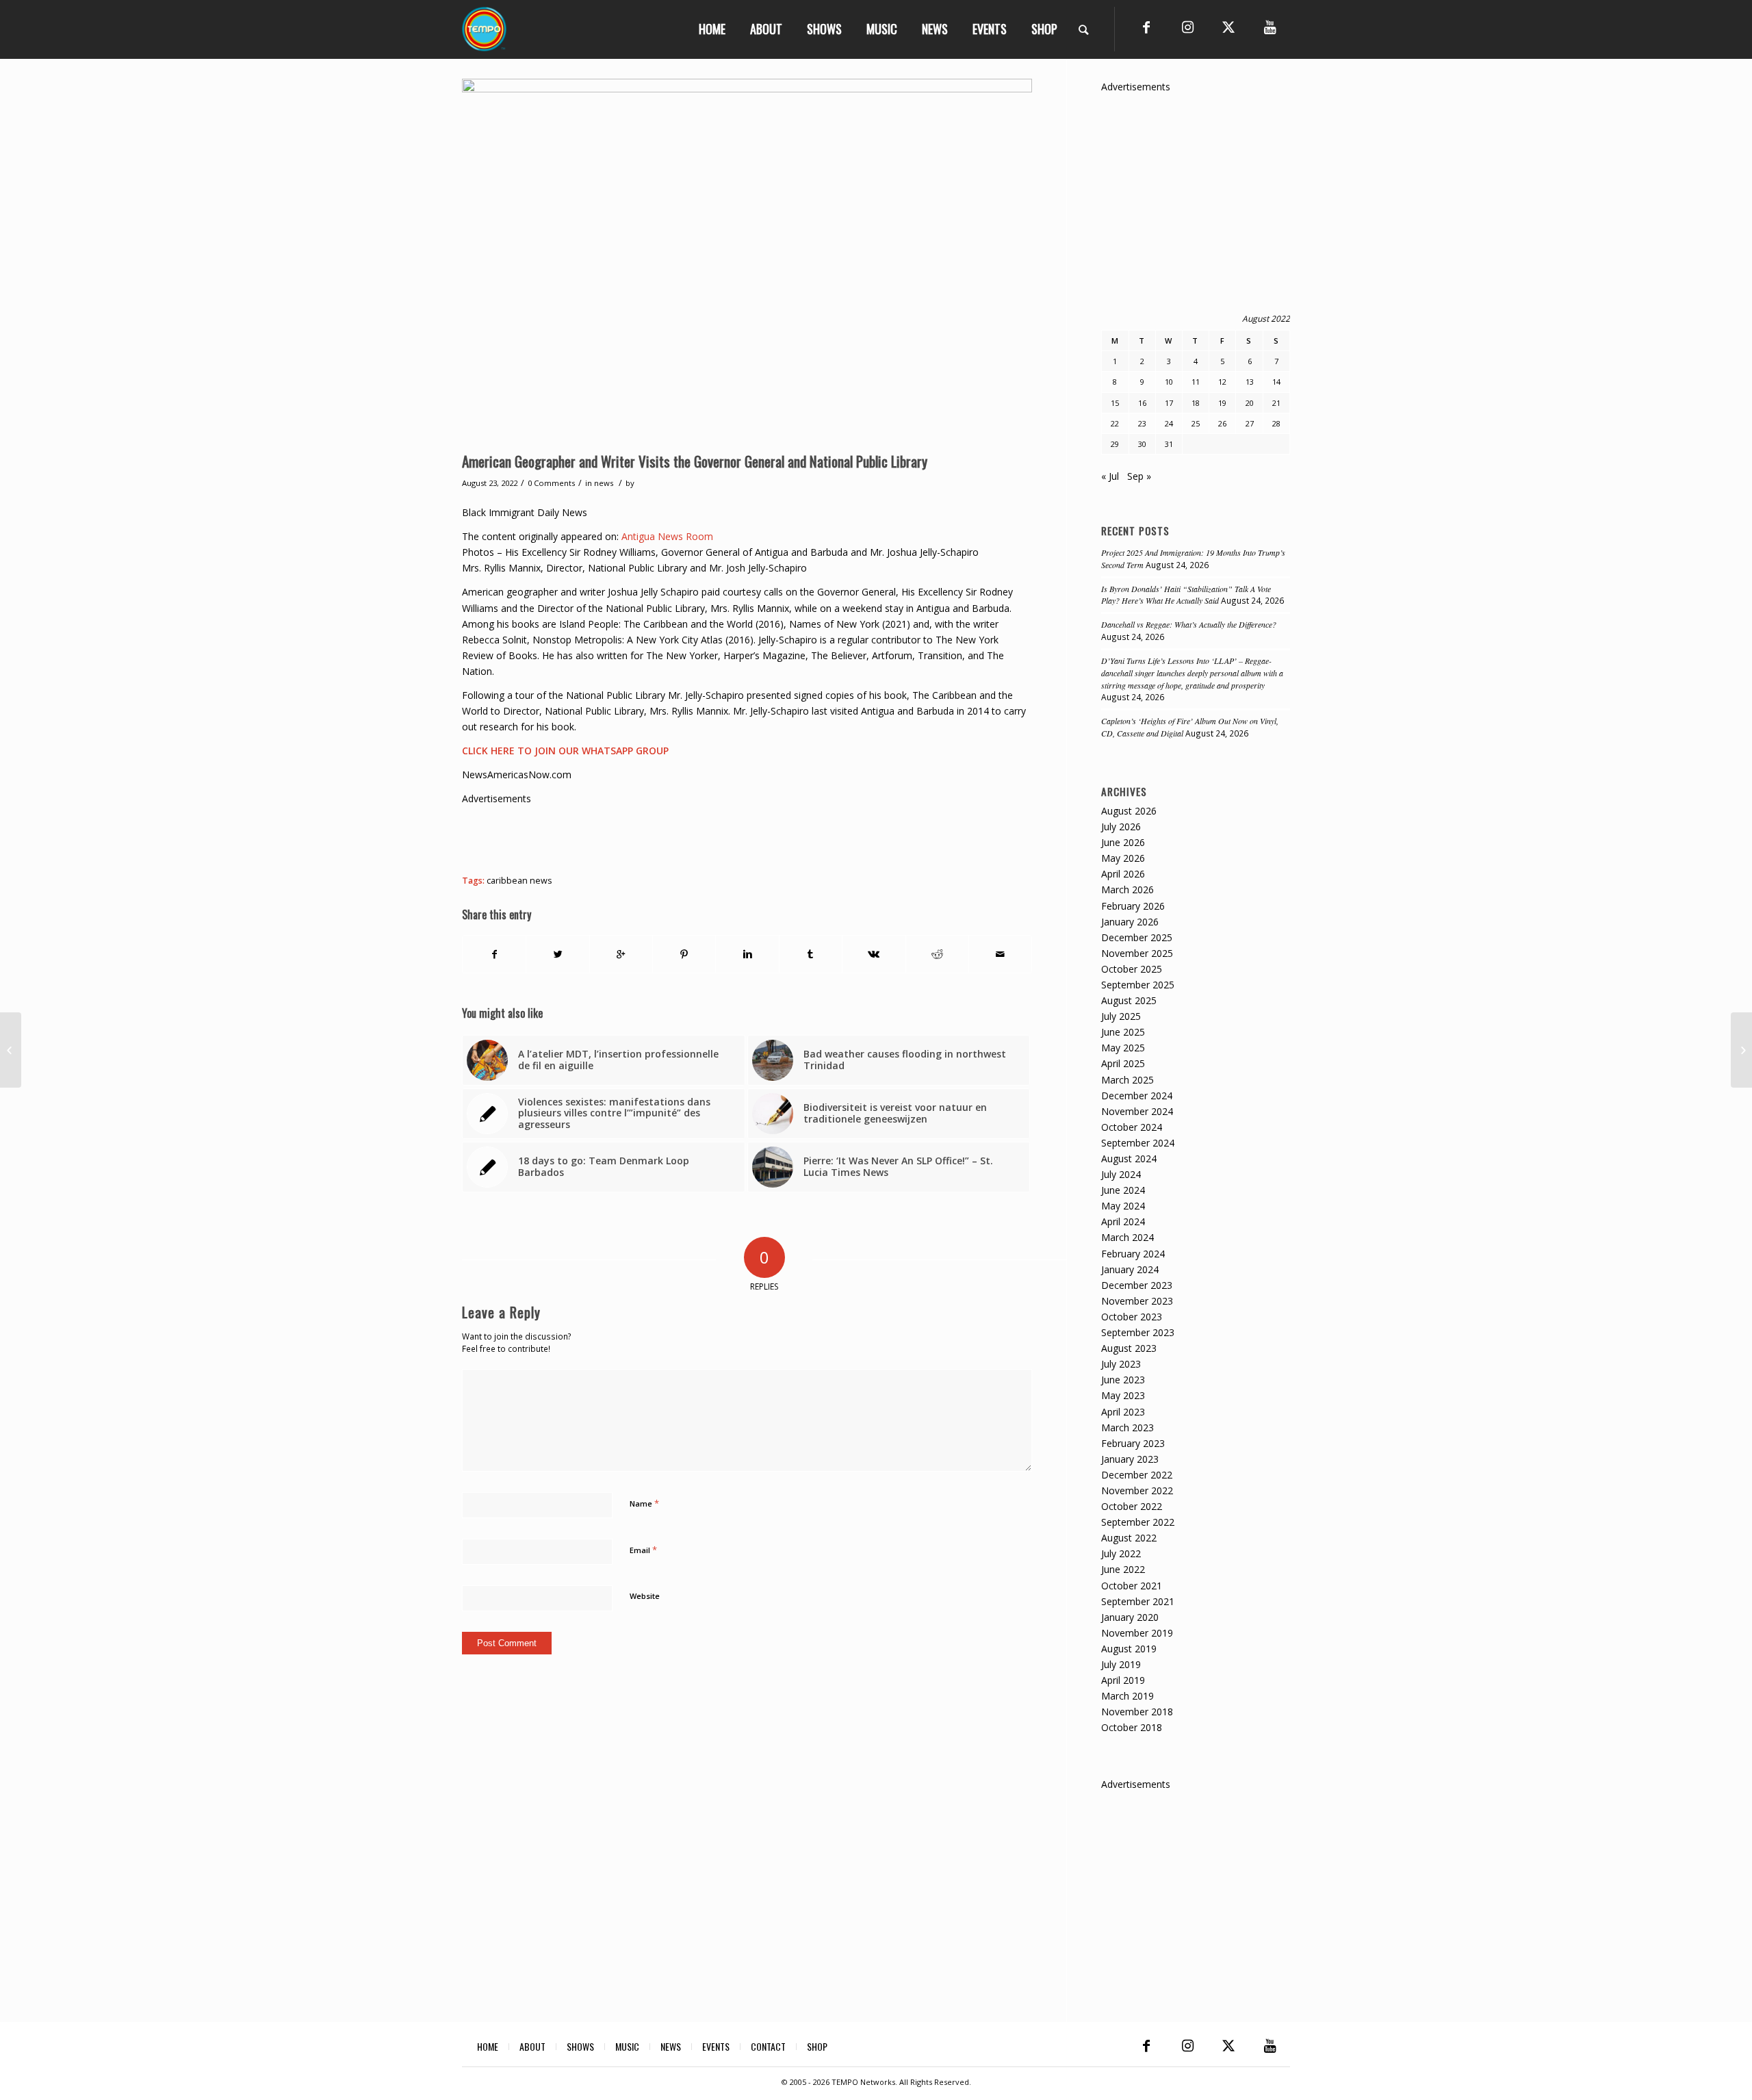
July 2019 (1121, 1664)
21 (1276, 403)
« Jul (1110, 476)
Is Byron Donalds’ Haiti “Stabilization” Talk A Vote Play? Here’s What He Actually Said (1186, 595)
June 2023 (1123, 1380)
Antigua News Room (667, 536)
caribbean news (519, 881)
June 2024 (1123, 1190)
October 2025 (1132, 969)
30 (1142, 444)
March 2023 (1128, 1427)
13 (1250, 382)
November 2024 (1137, 1111)
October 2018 (1132, 1727)
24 (1169, 423)
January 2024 (1130, 1269)
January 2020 (1130, 1617)
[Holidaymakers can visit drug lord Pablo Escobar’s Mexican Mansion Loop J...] (1741, 1050)
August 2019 (1129, 1649)
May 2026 (1123, 858)
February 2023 (1133, 1443)
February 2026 (1133, 906)
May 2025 (1123, 1048)
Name (644, 1503)
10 (1169, 382)
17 (1169, 403)
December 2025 (1137, 937)
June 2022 (1123, 1569)
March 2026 (1128, 889)
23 (1142, 423)
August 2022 (1129, 1538)
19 (1222, 403)
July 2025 (1121, 1016)
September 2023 (1138, 1332)
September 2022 (1138, 1522)
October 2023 (1132, 1317)
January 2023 (1130, 1459)
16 (1142, 403)
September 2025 (1138, 985)
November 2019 (1137, 1633)
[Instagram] (1187, 27)
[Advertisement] (711, 837)
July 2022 (1121, 1553)
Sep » (1139, 476)
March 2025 (1128, 1080)
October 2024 (1132, 1127)
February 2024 (1133, 1254)
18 (1196, 403)
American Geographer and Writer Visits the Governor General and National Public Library (695, 461)
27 (1250, 423)
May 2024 (1123, 1206)
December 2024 (1137, 1096)
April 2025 (1123, 1063)
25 (1196, 423)
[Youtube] (1270, 27)
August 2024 (1129, 1158)
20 (1250, 403)
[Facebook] (1146, 27)
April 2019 (1123, 1680)
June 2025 (1123, 1032)
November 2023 (1137, 1301)
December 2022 (1137, 1475)
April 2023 (1123, 1412)
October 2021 (1132, 1586)
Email (643, 1550)
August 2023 (1129, 1348)
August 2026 (1129, 811)
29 (1115, 444)
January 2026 (1130, 922)
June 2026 (1123, 842)
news (604, 483)
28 (1276, 423)
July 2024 (1121, 1174)
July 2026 (1121, 827)
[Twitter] (1228, 27)
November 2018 (1137, 1712)
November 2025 (1137, 953)
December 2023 (1137, 1285)
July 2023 (1121, 1364)
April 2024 (1123, 1221)
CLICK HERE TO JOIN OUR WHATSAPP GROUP (565, 751)
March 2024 (1128, 1237)
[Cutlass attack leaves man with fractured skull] (11, 1050)
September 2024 (1138, 1143)
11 (1196, 382)
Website (645, 1596)
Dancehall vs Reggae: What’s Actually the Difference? (1189, 624)
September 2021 (1138, 1601)
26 (1222, 423)
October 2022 (1132, 1506)
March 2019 (1128, 1696)
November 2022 (1137, 1490)
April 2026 (1123, 874)
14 (1276, 382)
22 (1115, 423)
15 (1115, 403)
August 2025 (1129, 1000)
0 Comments (551, 483)
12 (1222, 382)
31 (1169, 444)
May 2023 (1123, 1395)
